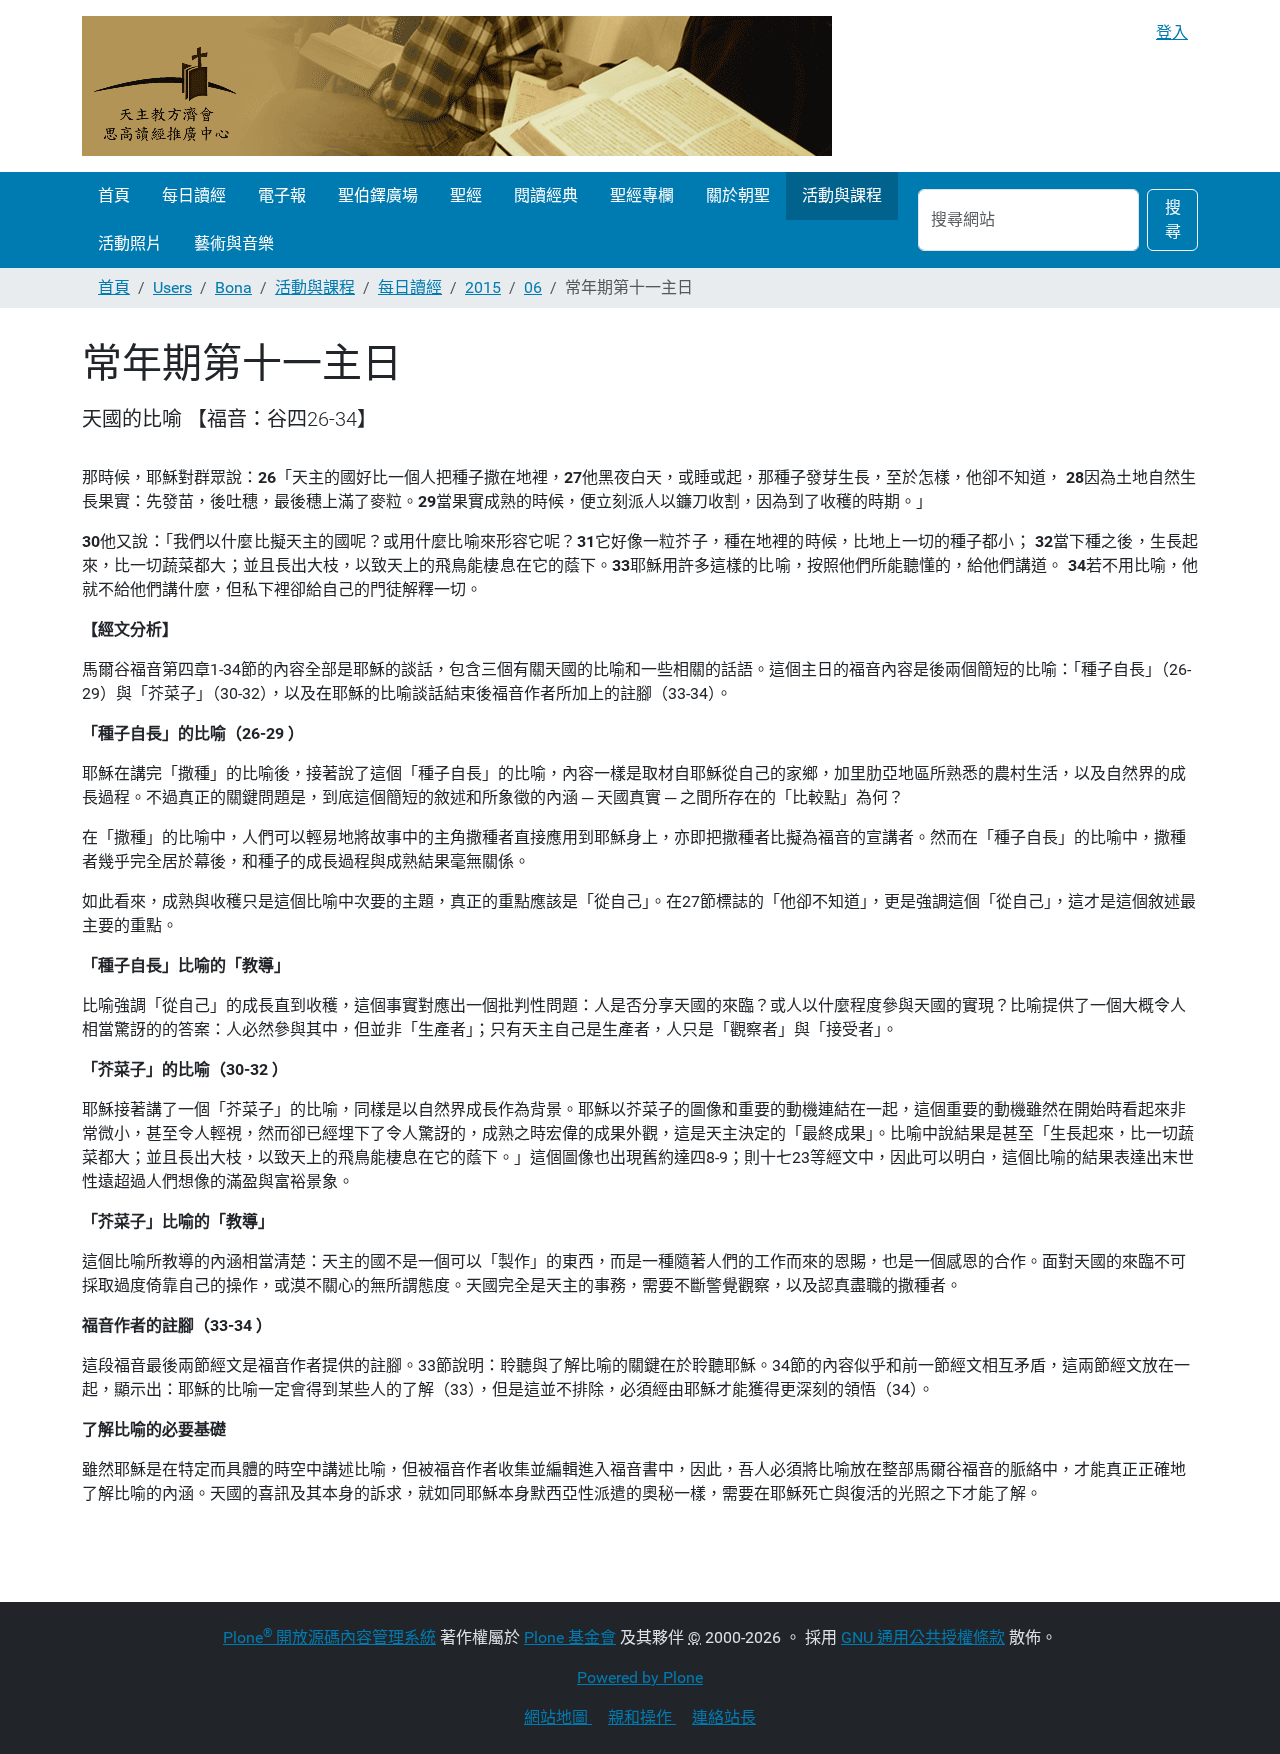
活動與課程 (842, 195)
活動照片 (130, 243)
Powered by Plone (640, 1677)
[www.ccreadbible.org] (457, 86)
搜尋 (1173, 219)
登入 (1172, 32)
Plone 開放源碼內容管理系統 (329, 1637)
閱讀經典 (546, 195)
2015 (483, 287)
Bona (233, 287)
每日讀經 (194, 195)
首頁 (114, 195)
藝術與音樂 (234, 243)
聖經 (466, 195)
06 (533, 287)
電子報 (282, 195)
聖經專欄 (642, 195)
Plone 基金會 (570, 1637)
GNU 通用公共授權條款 (923, 1637)
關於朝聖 (738, 195)
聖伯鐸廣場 (378, 195)
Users (172, 287)
